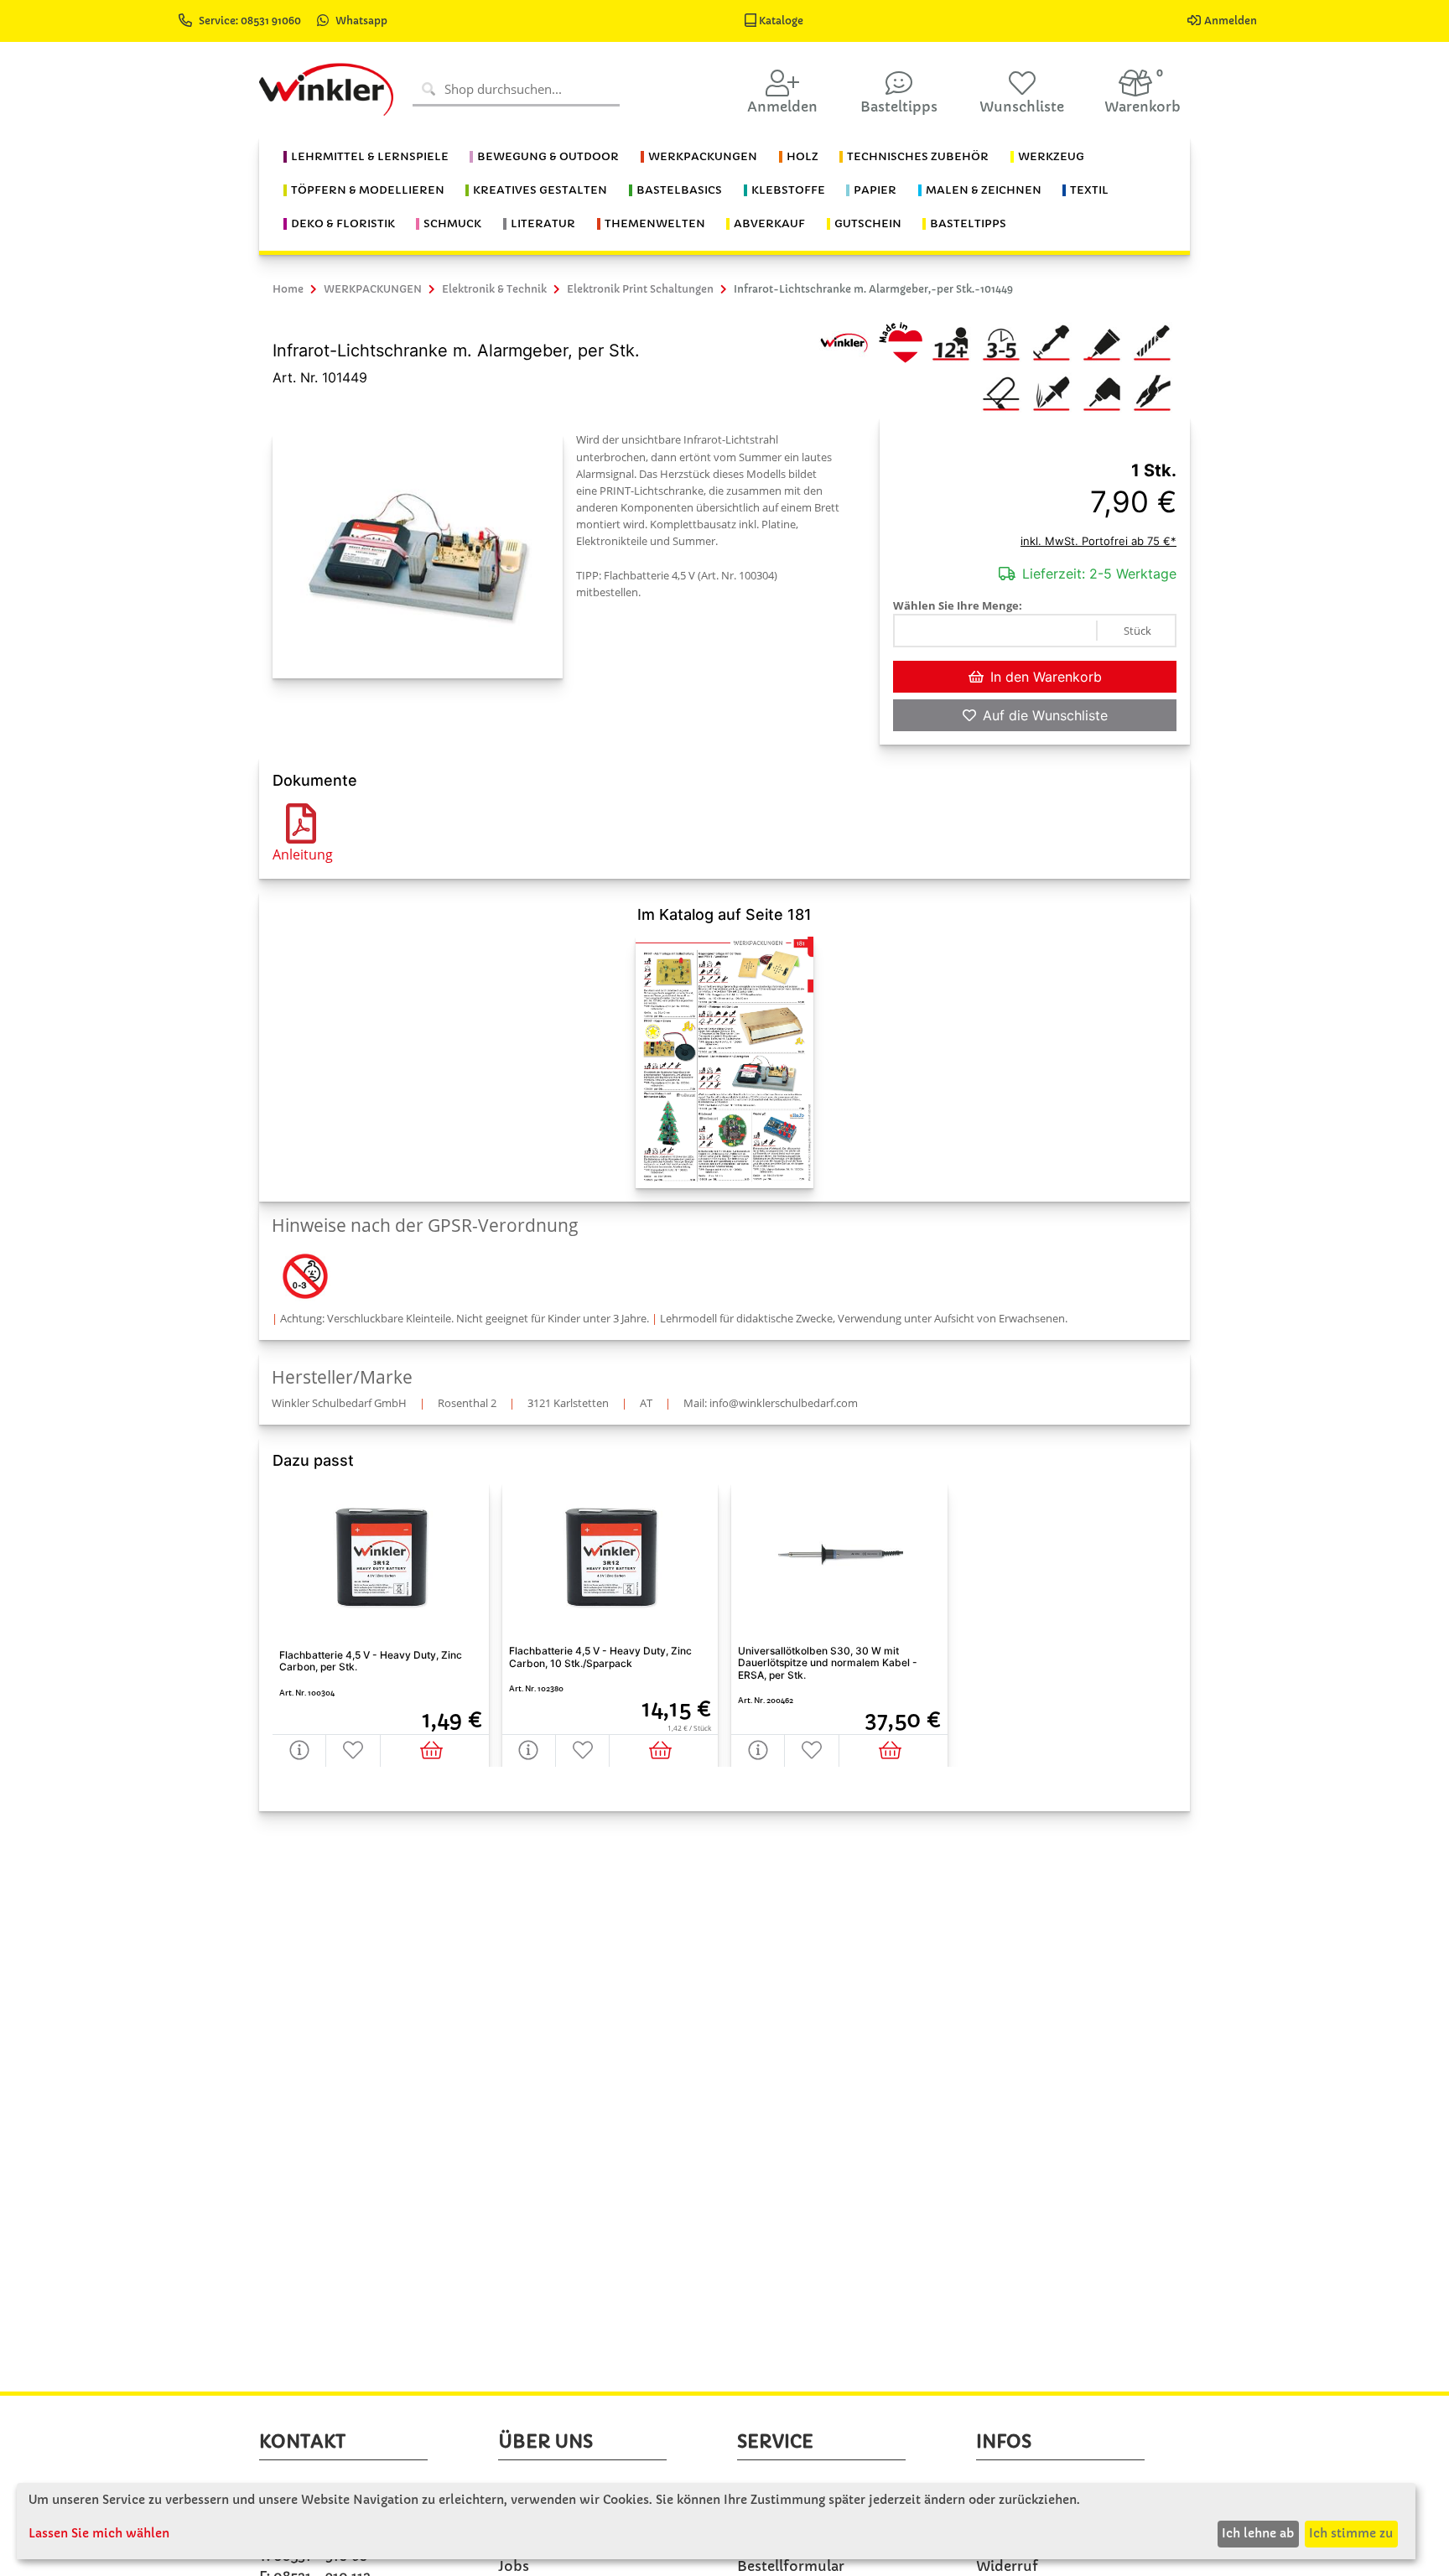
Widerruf (1007, 2566)
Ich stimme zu (1351, 2533)
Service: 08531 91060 (251, 21)
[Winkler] (844, 341)
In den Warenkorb (1046, 677)
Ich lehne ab (1258, 2533)
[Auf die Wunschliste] (353, 1750)
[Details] (299, 1750)
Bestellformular (791, 2566)
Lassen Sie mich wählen (99, 2533)
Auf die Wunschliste (1045, 715)
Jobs (514, 2566)
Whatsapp (361, 21)
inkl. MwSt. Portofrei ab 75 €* (1098, 541)
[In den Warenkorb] (435, 1750)
